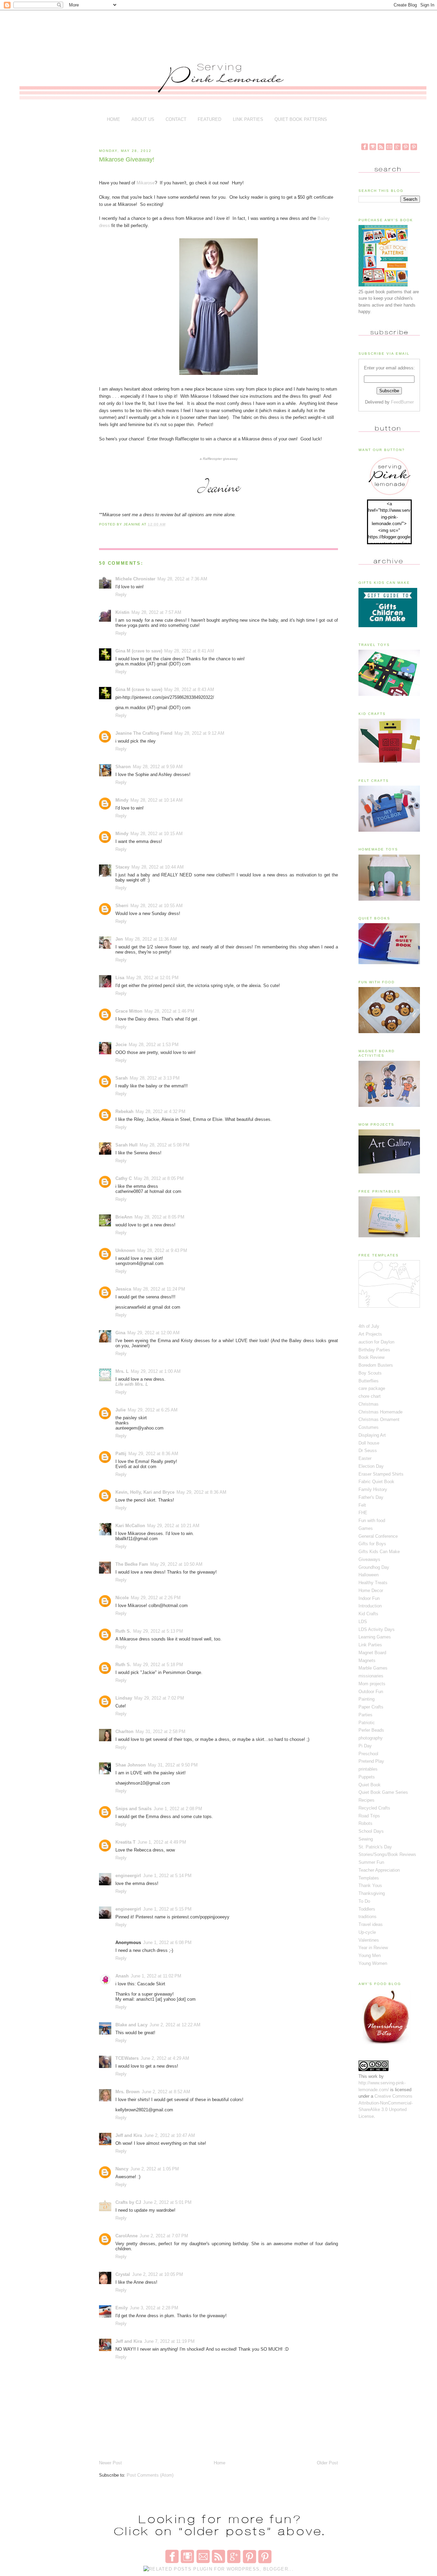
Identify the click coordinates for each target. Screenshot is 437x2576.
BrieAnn (124, 1217)
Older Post (327, 2463)
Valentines (369, 1940)
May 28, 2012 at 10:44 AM (158, 867)
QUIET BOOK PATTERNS (301, 119)
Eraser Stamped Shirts (381, 1474)
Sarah (122, 1078)
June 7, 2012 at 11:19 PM (169, 2341)
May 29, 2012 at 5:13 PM (158, 1631)
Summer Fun (371, 1862)
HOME (114, 119)
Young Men (370, 1955)
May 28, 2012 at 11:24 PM (159, 1289)
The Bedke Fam (132, 1564)
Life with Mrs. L (132, 1384)
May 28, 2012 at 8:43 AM (189, 689)
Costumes (369, 1427)
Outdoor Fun (371, 1692)
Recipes (366, 1800)
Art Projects (370, 1334)
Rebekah (124, 1111)
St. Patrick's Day (375, 1847)
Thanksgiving (372, 1893)
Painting (366, 1699)
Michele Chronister (135, 579)
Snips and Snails (133, 1809)
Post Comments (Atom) (150, 2475)
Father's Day (371, 1497)
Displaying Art (372, 1435)
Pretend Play (371, 1761)
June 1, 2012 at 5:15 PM (167, 1909)
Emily (122, 2308)
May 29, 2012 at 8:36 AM (153, 1454)
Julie (121, 1410)
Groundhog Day (374, 1567)
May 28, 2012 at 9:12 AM (199, 733)
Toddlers (367, 1909)
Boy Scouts (370, 1373)
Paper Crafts (371, 1707)
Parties (365, 1715)
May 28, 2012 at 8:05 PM (159, 1178)
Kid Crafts (368, 1614)
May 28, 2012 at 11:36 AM (151, 939)
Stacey (122, 867)
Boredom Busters (376, 1365)
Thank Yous (370, 1885)
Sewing (366, 1839)
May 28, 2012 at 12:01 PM (152, 978)
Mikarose (146, 183)
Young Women (373, 1963)
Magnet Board (372, 1653)
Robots (365, 1823)
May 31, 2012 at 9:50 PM (173, 1765)
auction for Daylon (376, 1342)
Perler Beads (371, 1730)
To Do (364, 1901)
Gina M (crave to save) (139, 651)
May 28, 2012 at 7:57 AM (156, 612)
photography (371, 1738)
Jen (119, 939)
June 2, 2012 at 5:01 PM (167, 2202)
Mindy (122, 800)
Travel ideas (371, 1924)
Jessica (123, 1289)
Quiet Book (370, 1785)
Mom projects (372, 1684)
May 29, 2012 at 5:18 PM (158, 1665)
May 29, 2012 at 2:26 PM (156, 1598)
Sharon (123, 767)
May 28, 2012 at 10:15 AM (157, 834)
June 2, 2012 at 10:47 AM (170, 2135)
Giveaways (369, 1559)
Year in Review (373, 1948)
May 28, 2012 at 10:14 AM (157, 800)
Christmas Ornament (379, 1419)
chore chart (370, 1396)
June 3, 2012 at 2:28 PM (154, 2308)
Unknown (125, 1250)
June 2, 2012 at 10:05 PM (158, 2274)
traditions (368, 1917)
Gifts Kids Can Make (379, 1552)
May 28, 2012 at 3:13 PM (155, 1078)
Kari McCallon (130, 1526)
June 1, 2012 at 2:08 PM (178, 1809)
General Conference (378, 1536)
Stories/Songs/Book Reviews (387, 1854)
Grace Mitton (129, 1011)
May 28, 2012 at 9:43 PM (162, 1250)
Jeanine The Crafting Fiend (144, 733)
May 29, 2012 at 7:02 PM (159, 1698)
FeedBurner (402, 402)
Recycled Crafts (374, 1808)
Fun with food (372, 1521)
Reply (121, 595)
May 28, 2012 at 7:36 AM (182, 579)
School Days (371, 1831)
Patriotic (367, 1723)
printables (368, 1769)
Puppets (367, 1777)
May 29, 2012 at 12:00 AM (153, 1333)
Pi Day (365, 1746)
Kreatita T (125, 1842)
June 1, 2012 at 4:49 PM (162, 1842)
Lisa (120, 978)
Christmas (369, 1404)
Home (220, 2463)
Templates (369, 1878)
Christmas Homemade (380, 1412)
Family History (373, 1489)
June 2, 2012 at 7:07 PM (164, 2236)
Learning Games (375, 1637)
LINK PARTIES (248, 119)
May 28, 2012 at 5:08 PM (165, 1145)
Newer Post (110, 2463)
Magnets (367, 1660)
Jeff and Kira (129, 2135)
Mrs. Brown (128, 2092)
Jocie (121, 1045)
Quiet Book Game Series (383, 1792)
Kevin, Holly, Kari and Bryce (145, 1492)
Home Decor (371, 1590)
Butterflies (369, 1381)
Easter (365, 1458)
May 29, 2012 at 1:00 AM (156, 1371)
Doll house (369, 1443)
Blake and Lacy (131, 2025)
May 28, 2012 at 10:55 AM (157, 906)
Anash (122, 1976)
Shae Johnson (131, 1765)
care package (372, 1388)
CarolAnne (126, 2236)
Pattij (121, 1454)
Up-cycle (367, 1932)
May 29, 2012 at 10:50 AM (176, 1564)
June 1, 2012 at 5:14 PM (167, 1876)
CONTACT (176, 119)
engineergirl (128, 1876)
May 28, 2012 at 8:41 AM (189, 651)
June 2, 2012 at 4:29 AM (165, 2058)
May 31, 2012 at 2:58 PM (160, 1732)
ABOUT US (143, 119)
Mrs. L (122, 1371)
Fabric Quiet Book (376, 1482)
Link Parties (370, 1645)
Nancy (122, 2169)
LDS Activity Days (377, 1629)
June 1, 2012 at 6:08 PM (167, 1942)
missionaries (371, 1676)
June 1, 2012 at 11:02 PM (156, 1976)
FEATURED (209, 119)
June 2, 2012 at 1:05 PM (155, 2169)
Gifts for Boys (372, 1544)
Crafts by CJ (128, 2202)
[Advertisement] (222, 31)
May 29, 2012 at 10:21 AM (173, 1526)
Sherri (122, 906)
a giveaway (219, 459)
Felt (362, 1505)
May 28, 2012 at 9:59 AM (158, 767)
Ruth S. (123, 1631)
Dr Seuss (368, 1451)
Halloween (369, 1575)
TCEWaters (127, 2058)
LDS (363, 1622)
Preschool (368, 1754)
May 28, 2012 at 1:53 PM (154, 1045)
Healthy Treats (373, 1583)
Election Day (371, 1466)
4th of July (369, 1326)
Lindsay (124, 1698)
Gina (120, 1333)
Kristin (122, 612)
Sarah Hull (126, 1145)
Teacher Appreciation (379, 1870)
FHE (363, 1513)
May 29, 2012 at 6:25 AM (153, 1410)
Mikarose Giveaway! (127, 159)
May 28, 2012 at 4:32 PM (160, 1111)
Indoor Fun (369, 1598)
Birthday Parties (374, 1350)
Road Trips (369, 1816)
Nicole (122, 1598)
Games (366, 1528)
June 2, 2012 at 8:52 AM (166, 2092)
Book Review (371, 1357)
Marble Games (373, 1668)
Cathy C (124, 1178)
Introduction (370, 1606)
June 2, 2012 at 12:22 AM (175, 2025)
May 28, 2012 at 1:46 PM (169, 1011)
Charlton (124, 1732)
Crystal (123, 2274)
